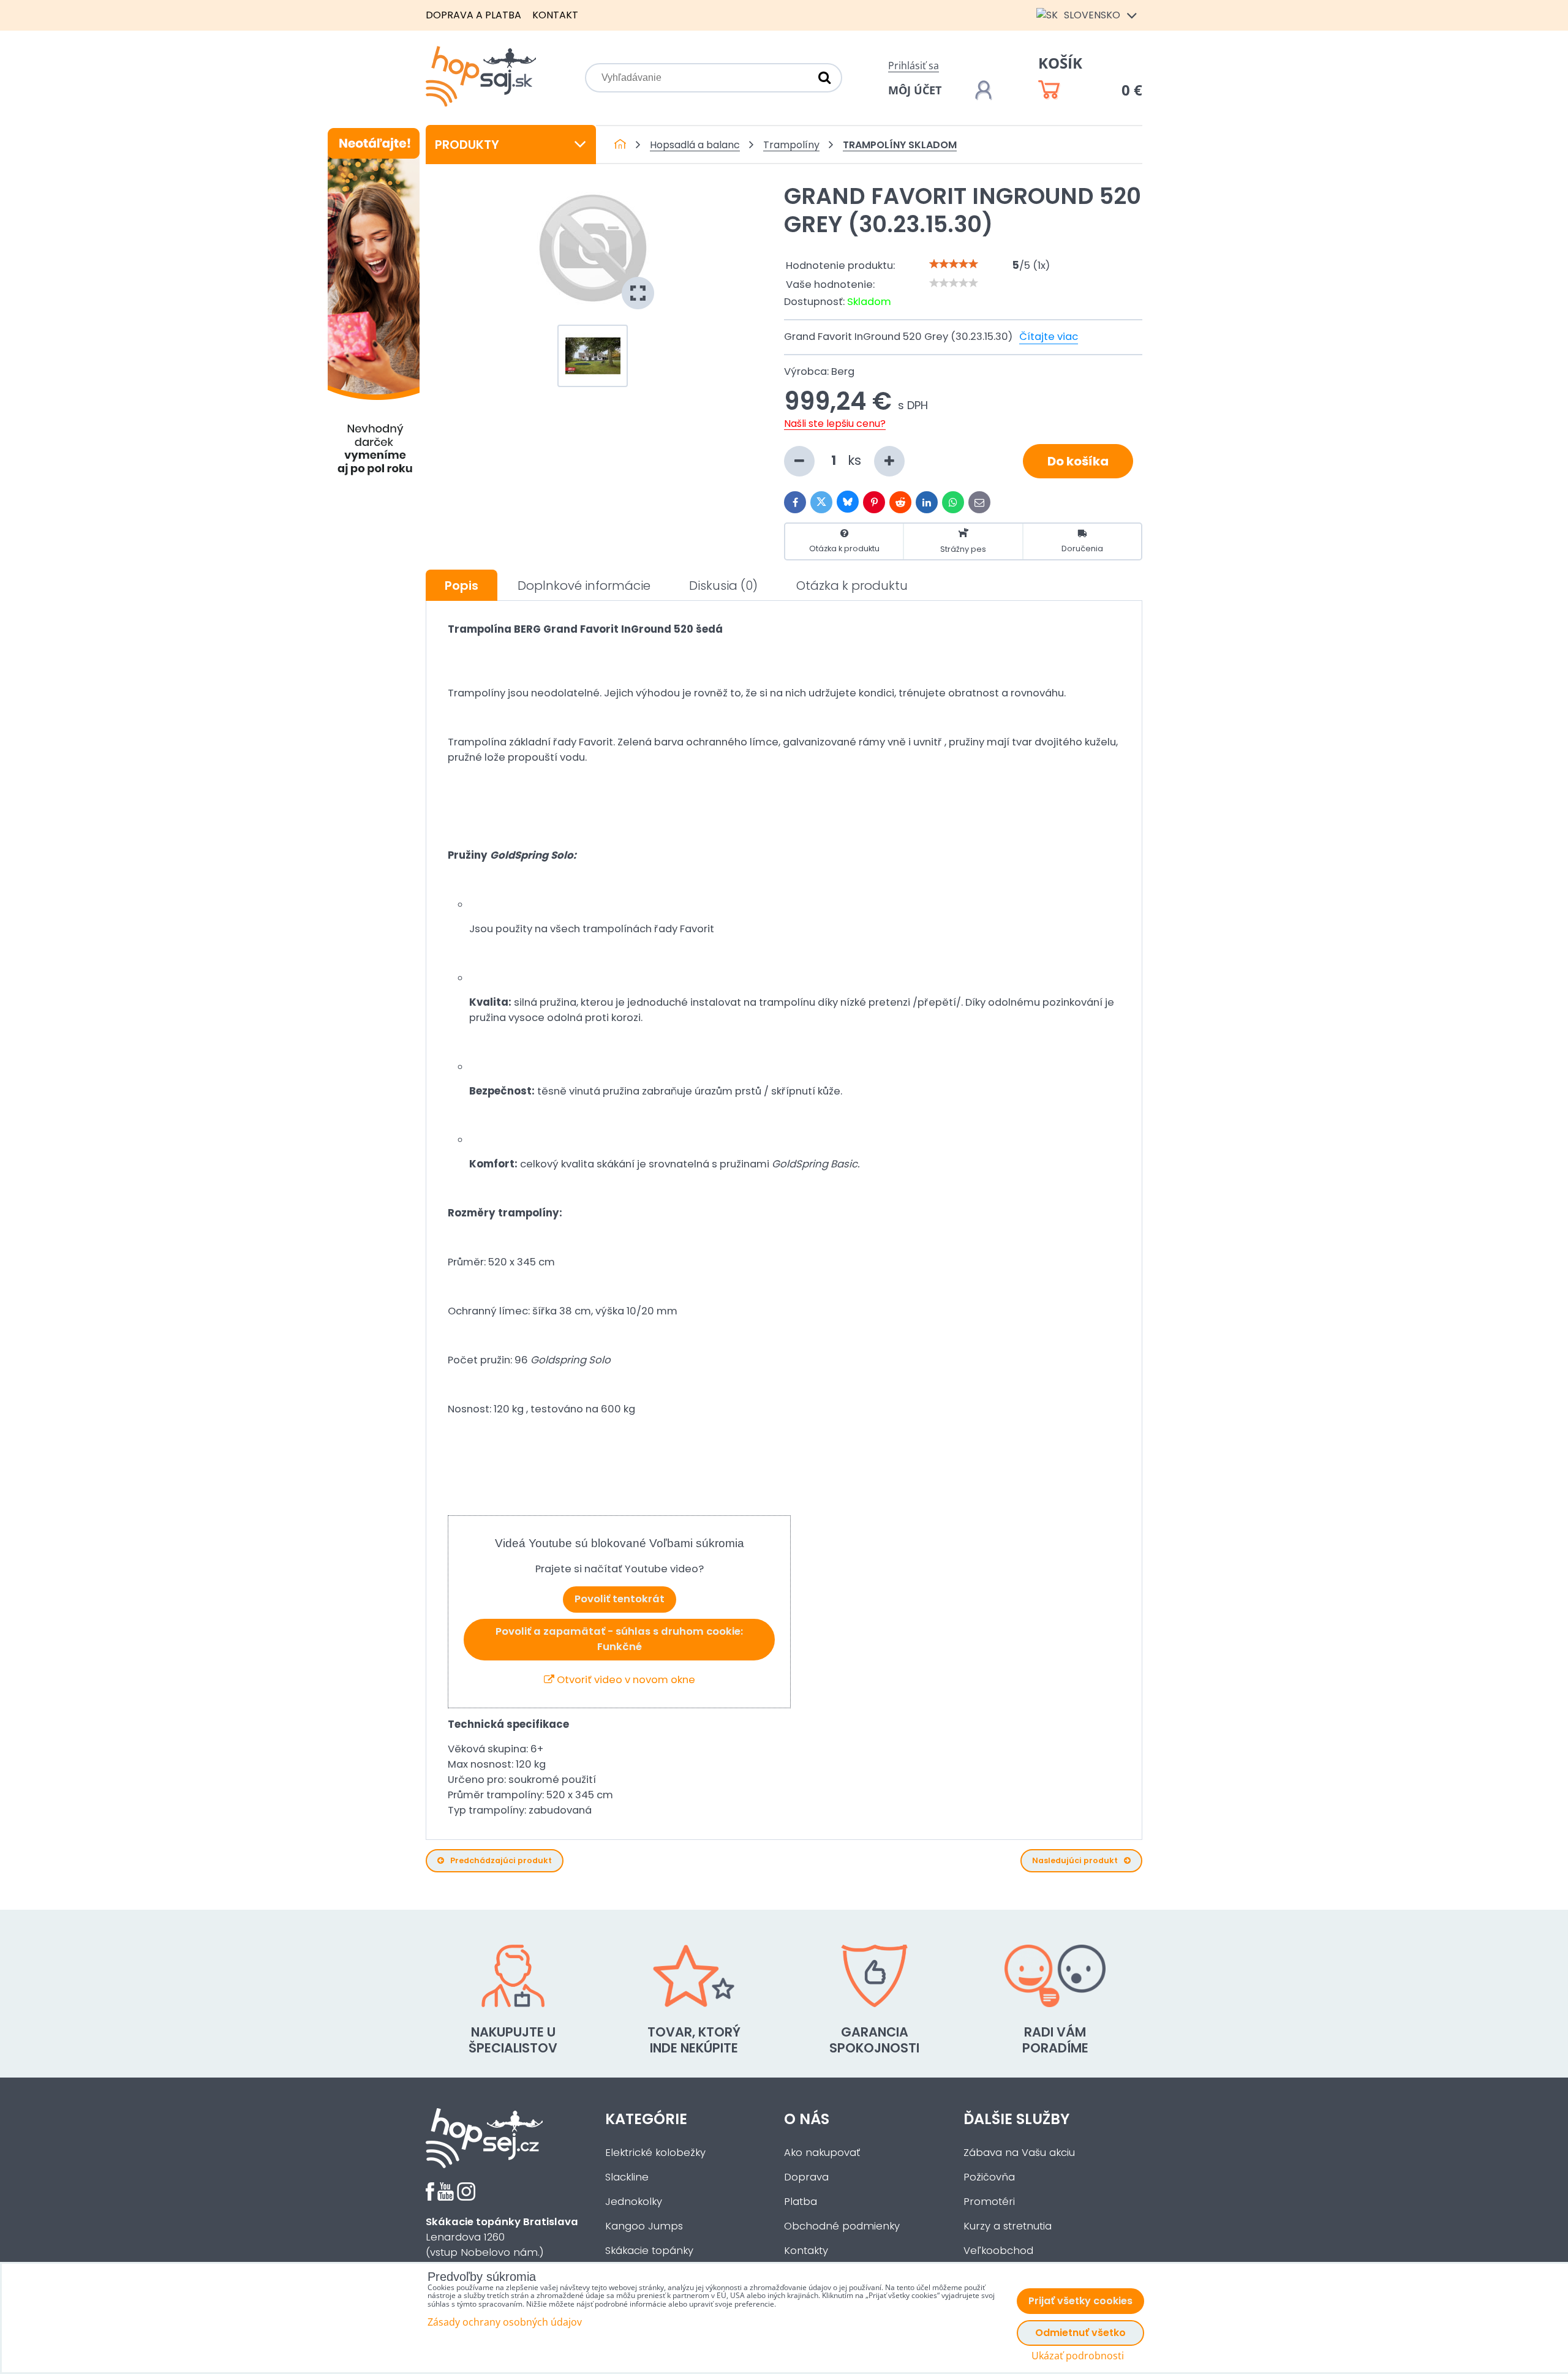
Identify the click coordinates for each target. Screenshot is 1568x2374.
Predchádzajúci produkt (501, 1860)
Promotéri (989, 2202)
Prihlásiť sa (914, 66)
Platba (801, 2202)
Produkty (467, 145)
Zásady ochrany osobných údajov (505, 2322)
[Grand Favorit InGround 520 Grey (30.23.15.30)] (593, 248)
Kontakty (806, 2251)
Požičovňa (989, 2177)
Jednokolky (634, 2202)
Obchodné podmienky (842, 2226)
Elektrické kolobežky (655, 2153)
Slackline (627, 2177)
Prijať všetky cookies (1080, 2301)
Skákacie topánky (649, 2251)
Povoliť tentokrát (620, 1599)
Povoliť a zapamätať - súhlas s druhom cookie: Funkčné (619, 1639)
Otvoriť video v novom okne (625, 1680)
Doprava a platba (473, 15)
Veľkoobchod (998, 2251)
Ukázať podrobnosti (1078, 2356)
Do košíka (1078, 461)
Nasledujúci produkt (1075, 1860)
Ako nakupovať (822, 2153)
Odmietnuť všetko (1080, 2333)
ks (856, 460)
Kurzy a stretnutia (1008, 2226)
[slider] (954, 264)
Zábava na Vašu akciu (1019, 2153)
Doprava (806, 2177)
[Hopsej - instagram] (466, 2197)
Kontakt (555, 15)
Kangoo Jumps (644, 2226)
